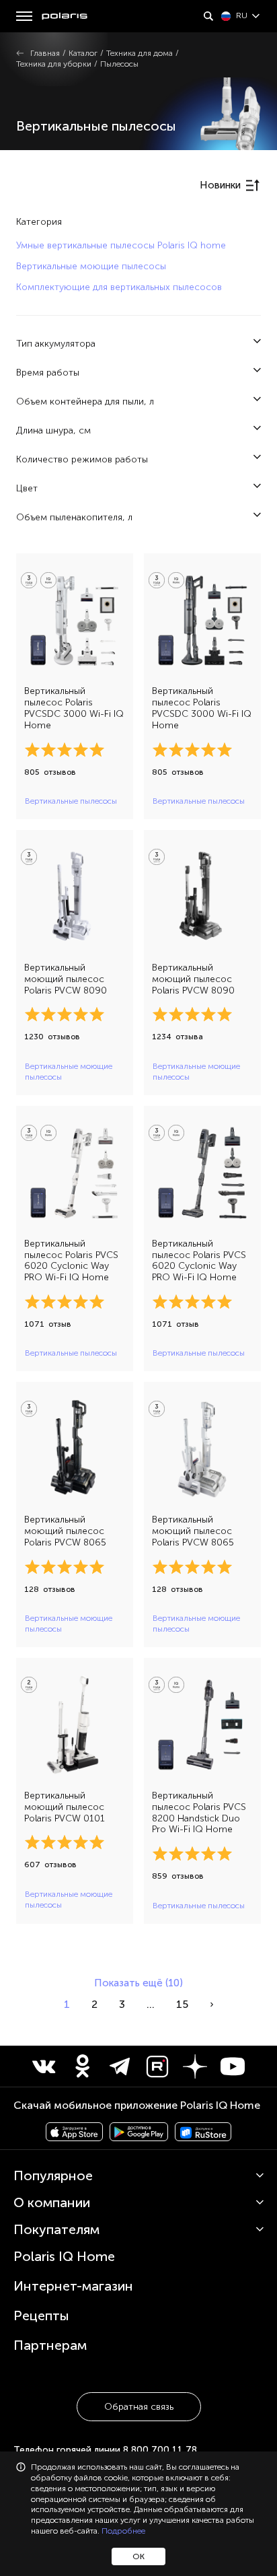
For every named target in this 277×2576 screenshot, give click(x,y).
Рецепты (41, 2316)
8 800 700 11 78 (160, 2450)
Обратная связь (139, 2407)
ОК (138, 2556)
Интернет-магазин (73, 2286)
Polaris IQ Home (64, 2256)
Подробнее (123, 2531)
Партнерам (50, 2345)
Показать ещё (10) (138, 1983)
